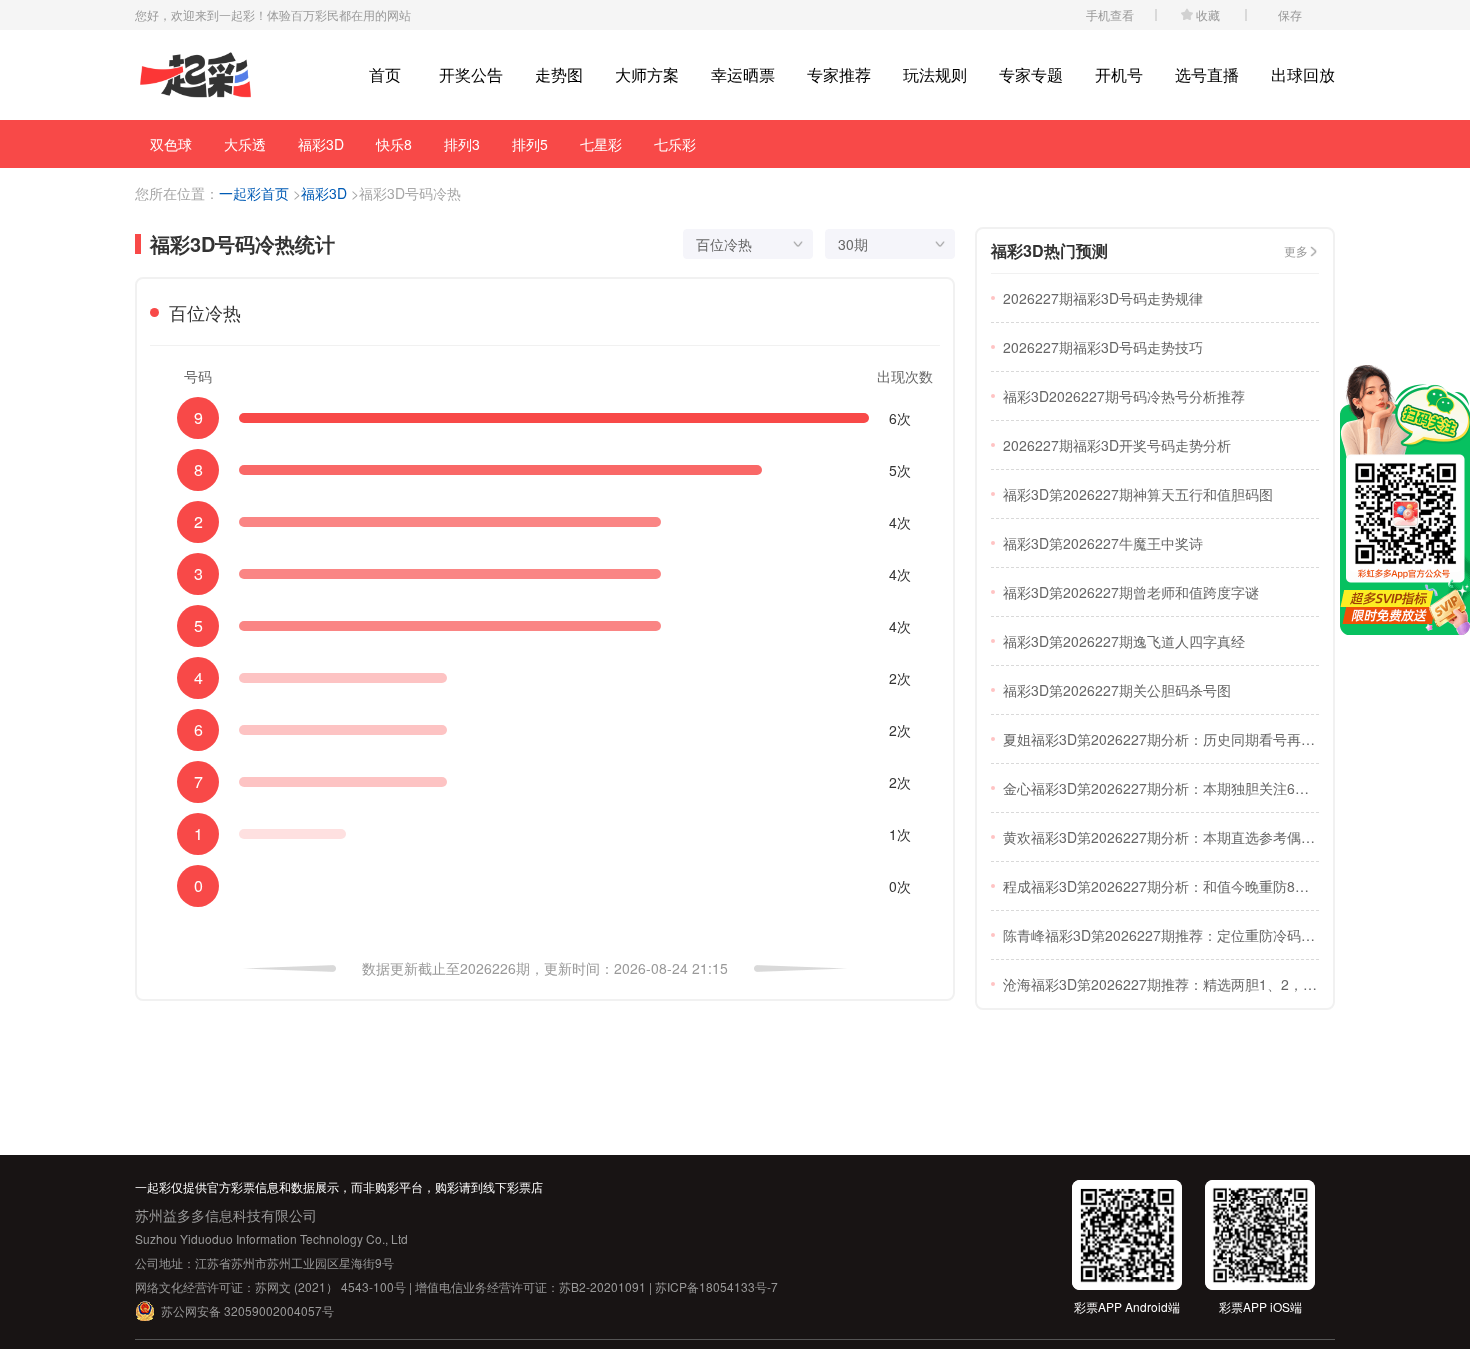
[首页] (195, 75)
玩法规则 (935, 74)
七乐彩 (675, 144)
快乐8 (394, 144)
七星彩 (601, 144)
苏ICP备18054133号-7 (716, 1286)
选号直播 (1207, 74)
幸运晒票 (743, 74)
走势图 (559, 74)
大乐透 (245, 144)
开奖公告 (471, 74)
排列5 (530, 144)
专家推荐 (839, 74)
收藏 (1208, 14)
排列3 (462, 144)
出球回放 (1303, 74)
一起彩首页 (254, 193)
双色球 (171, 144)
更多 (1296, 250)
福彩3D (321, 144)
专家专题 (1031, 74)
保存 (1290, 14)
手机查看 (1110, 14)
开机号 (1119, 74)
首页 (385, 74)
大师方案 (647, 74)
